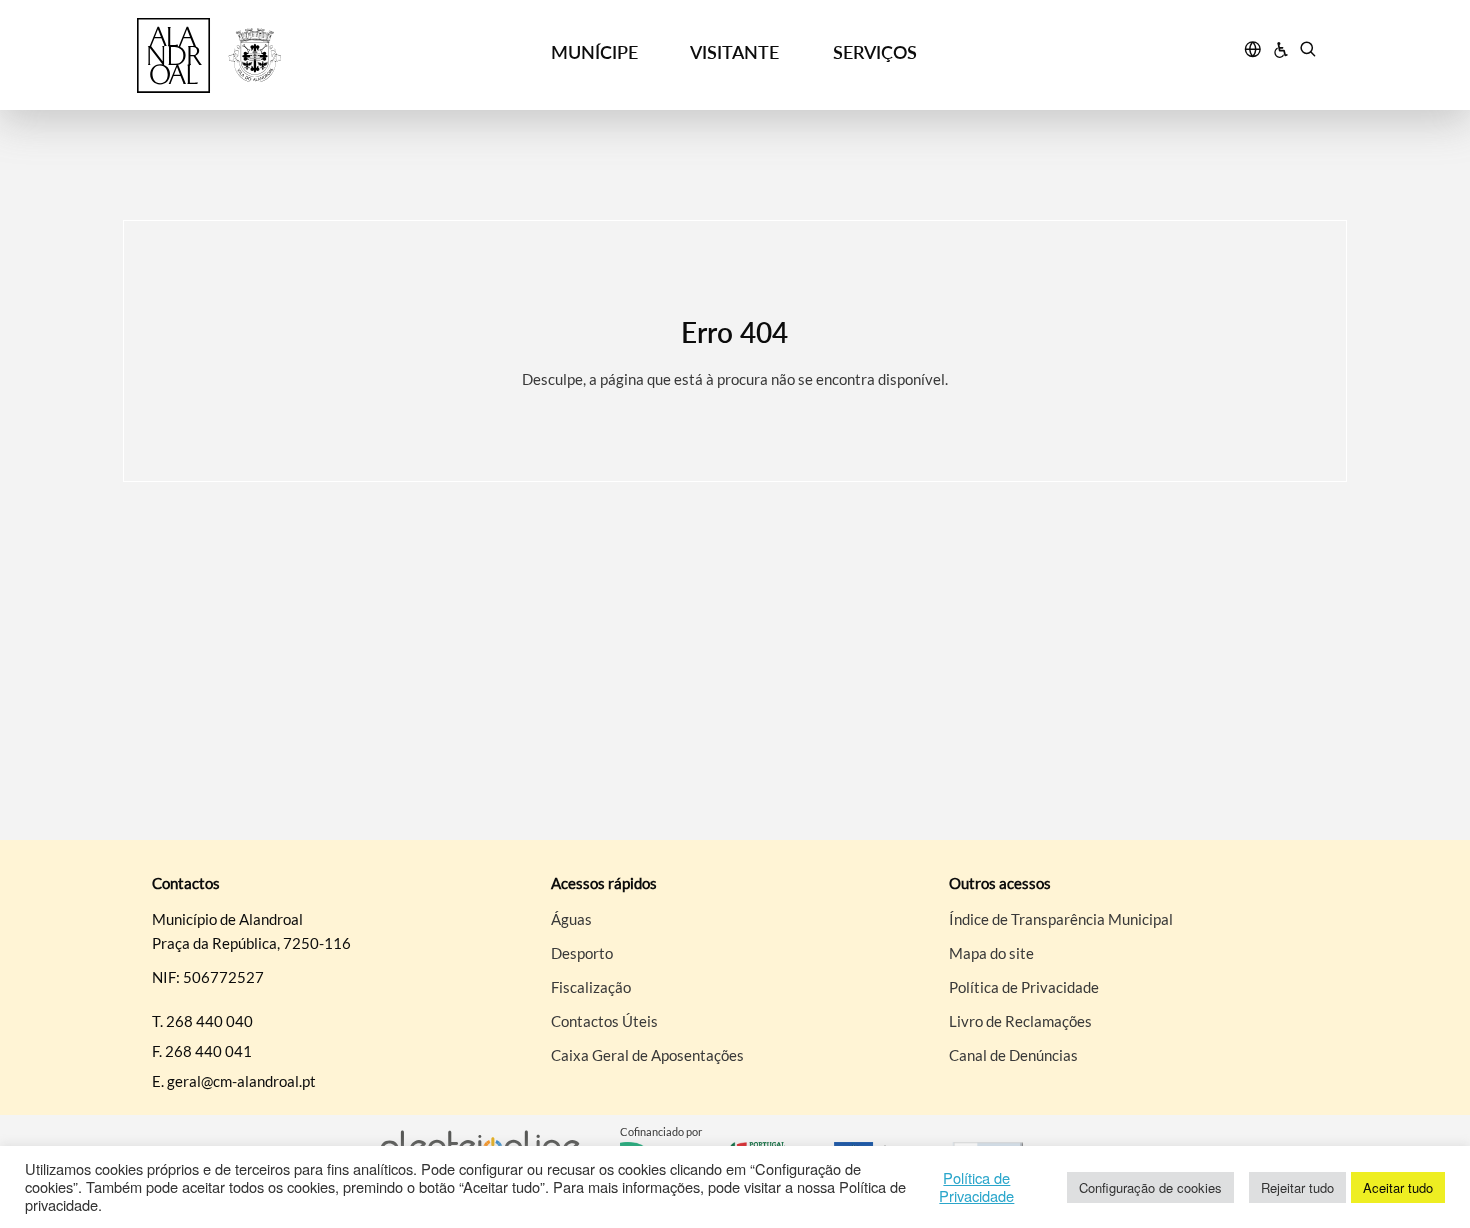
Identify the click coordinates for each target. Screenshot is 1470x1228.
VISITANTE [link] (734, 52)
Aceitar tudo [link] (1398, 1187)
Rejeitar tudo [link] (1297, 1187)
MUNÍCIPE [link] (594, 52)
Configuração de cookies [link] (1150, 1187)
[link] (286, 55)
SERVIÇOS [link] (875, 52)
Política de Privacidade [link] (976, 1187)
